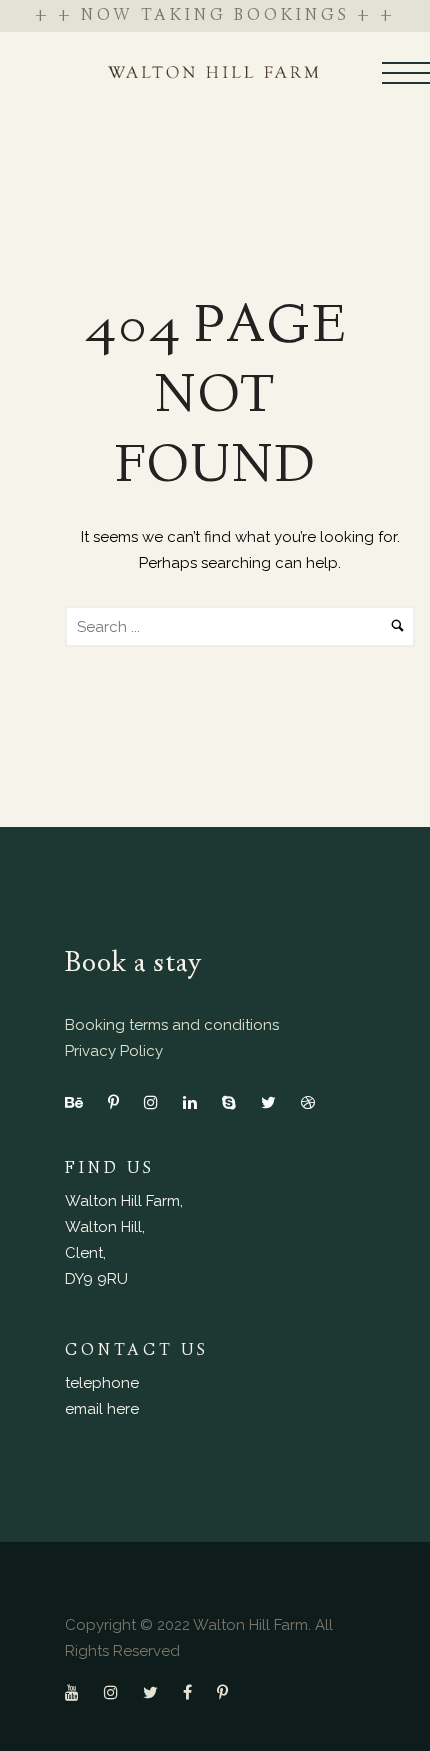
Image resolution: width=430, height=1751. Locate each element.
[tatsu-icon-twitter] (273, 1102)
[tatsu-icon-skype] (234, 1102)
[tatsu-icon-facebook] (192, 1692)
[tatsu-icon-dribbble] (308, 1102)
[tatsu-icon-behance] (79, 1102)
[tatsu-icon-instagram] (156, 1102)
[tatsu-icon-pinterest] (118, 1102)
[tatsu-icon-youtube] (77, 1692)
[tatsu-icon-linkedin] (195, 1102)
